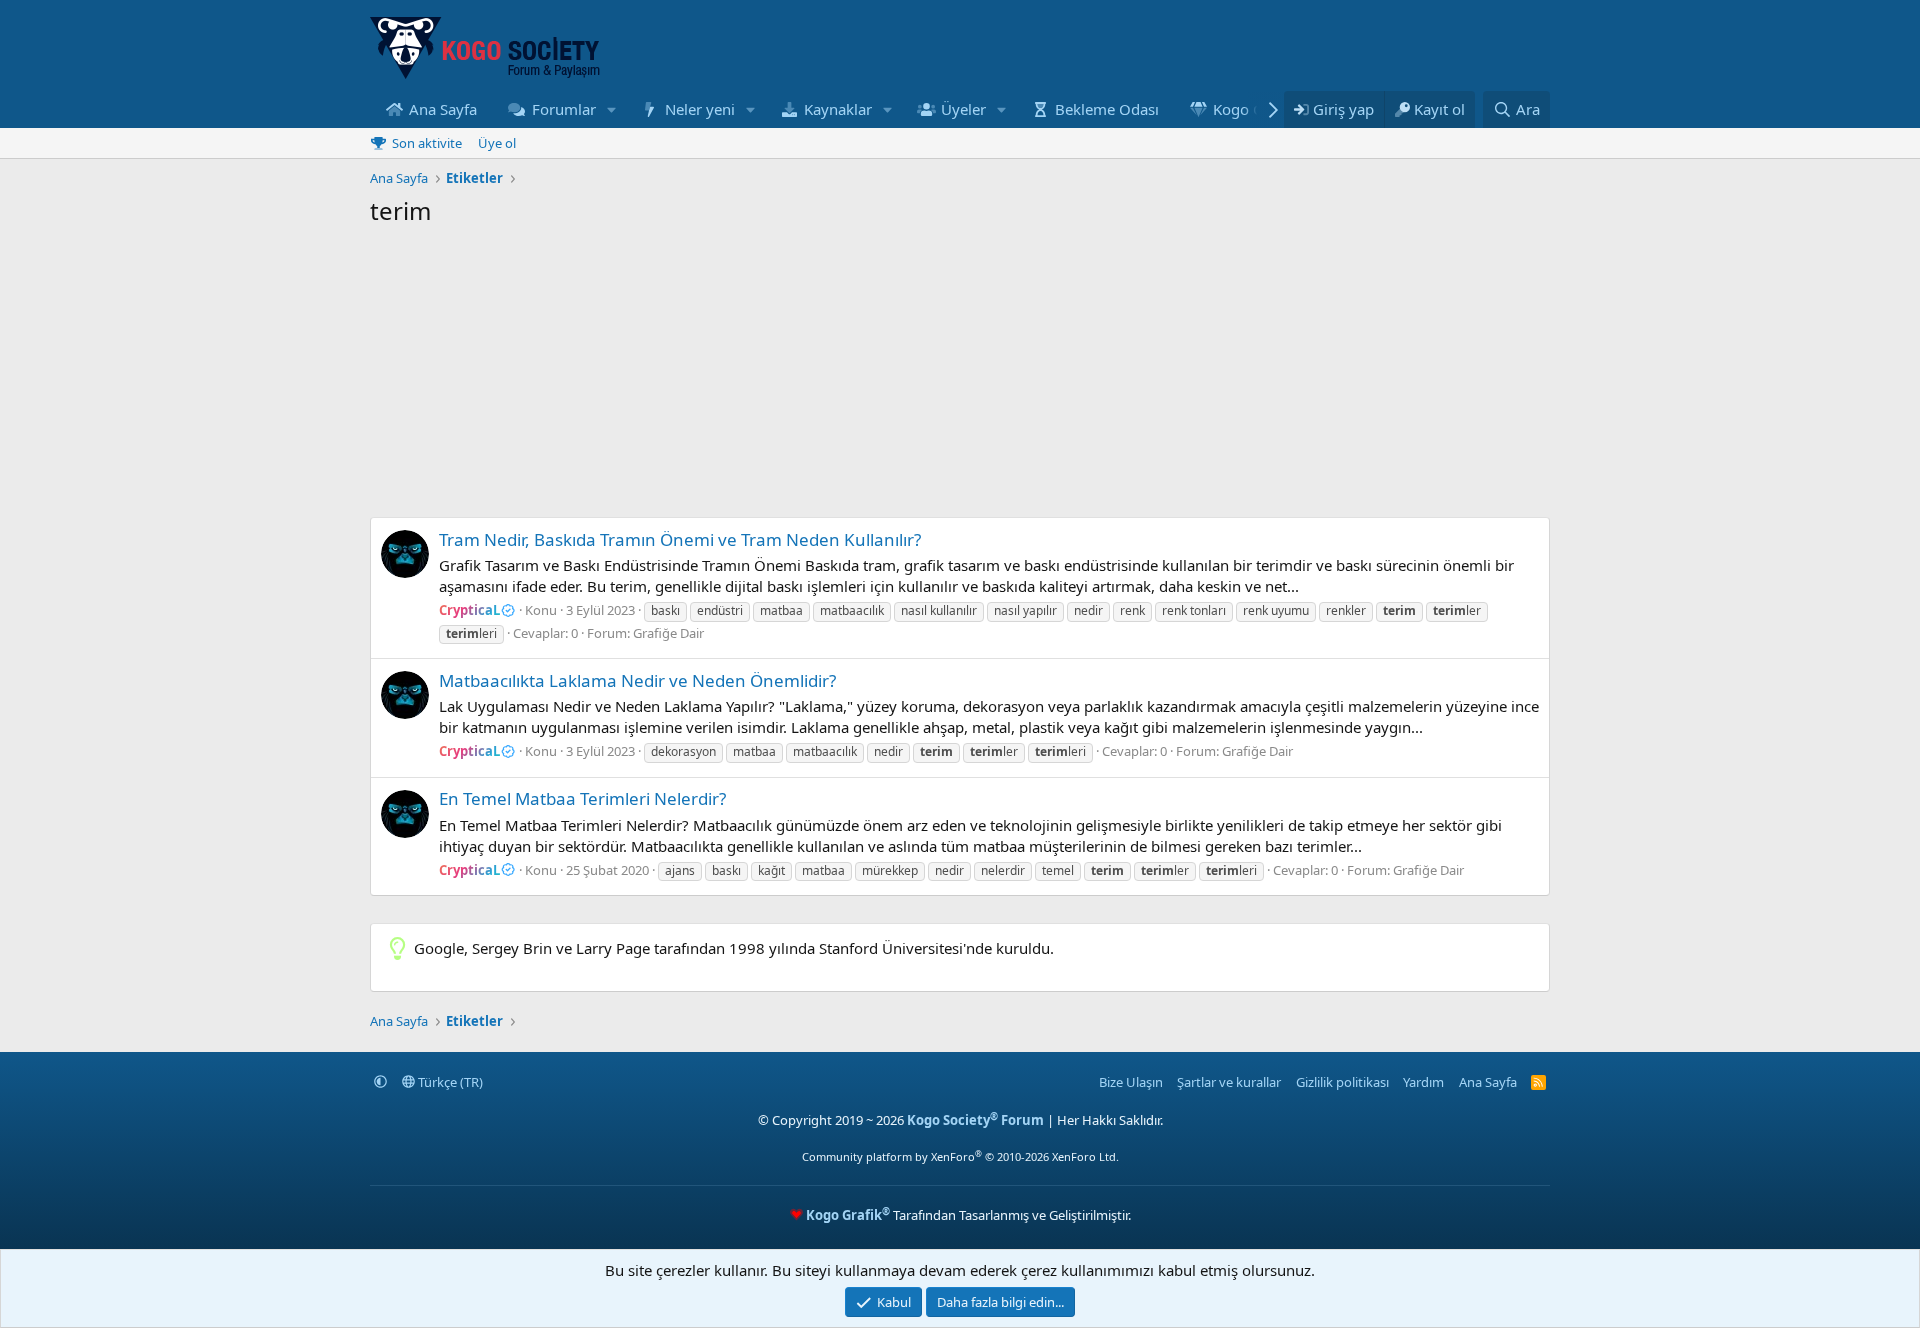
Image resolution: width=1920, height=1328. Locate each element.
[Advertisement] (960, 377)
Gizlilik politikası (1342, 1082)
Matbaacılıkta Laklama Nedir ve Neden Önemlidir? (637, 680)
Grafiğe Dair (668, 633)
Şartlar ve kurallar (1229, 1082)
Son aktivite (427, 143)
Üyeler (963, 109)
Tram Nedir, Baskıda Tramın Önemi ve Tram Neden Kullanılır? (680, 539)
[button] (611, 109)
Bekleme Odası (1107, 109)
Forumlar (564, 109)
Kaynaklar (838, 109)
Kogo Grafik (1254, 109)
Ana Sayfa (443, 109)
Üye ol (497, 143)
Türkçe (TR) (449, 1082)
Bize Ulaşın (1131, 1082)
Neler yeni (700, 109)
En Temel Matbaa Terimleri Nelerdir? (582, 798)
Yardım (1423, 1082)
